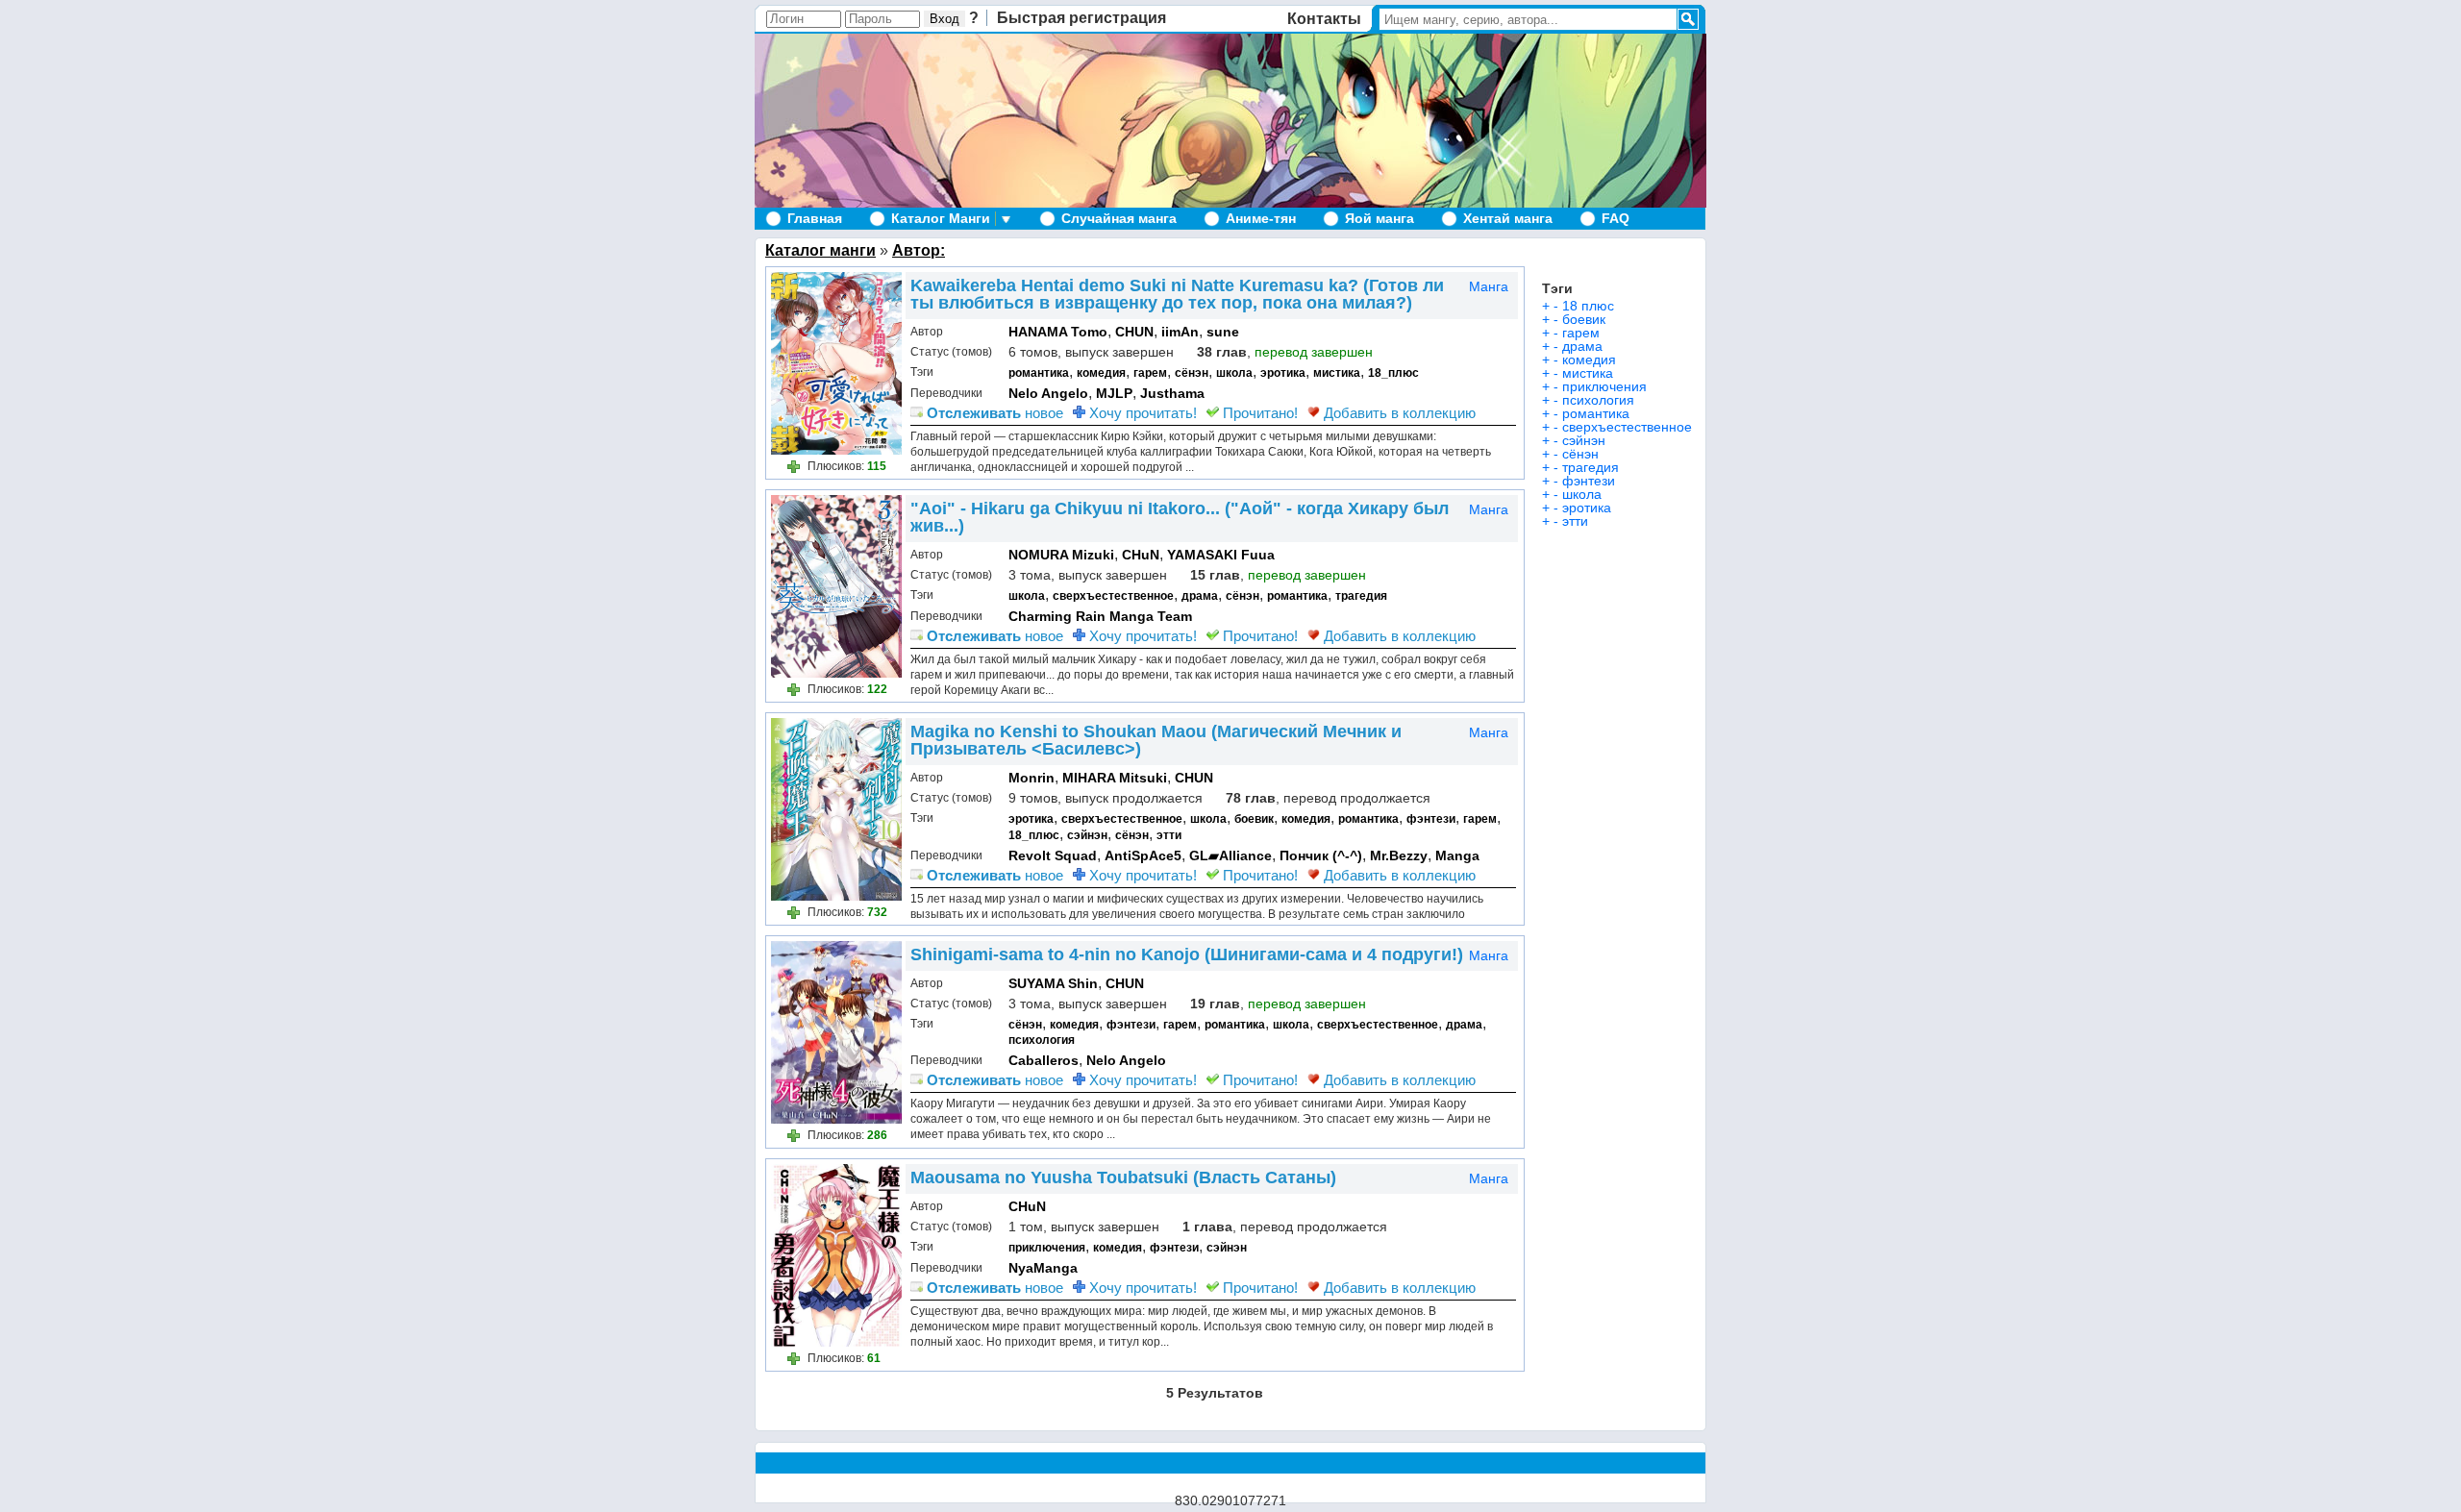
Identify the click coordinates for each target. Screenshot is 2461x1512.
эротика (1283, 373)
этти (1169, 835)
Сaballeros (1044, 1060)
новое (995, 413)
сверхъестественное (1113, 596)
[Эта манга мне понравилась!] (796, 469)
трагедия (1361, 596)
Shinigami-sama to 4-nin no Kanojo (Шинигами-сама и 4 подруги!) (1187, 954)
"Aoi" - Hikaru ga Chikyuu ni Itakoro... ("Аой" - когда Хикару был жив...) (1180, 517)
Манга (1489, 286)
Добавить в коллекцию (1398, 413)
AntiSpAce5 (1143, 855)
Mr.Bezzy (1399, 855)
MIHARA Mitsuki (1115, 778)
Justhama (1172, 393)
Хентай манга (1508, 218)
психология (1042, 1040)
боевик (1254, 819)
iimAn (1180, 332)
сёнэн (1192, 373)
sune (1223, 332)
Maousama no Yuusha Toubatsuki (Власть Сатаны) (1123, 1177)
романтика (1039, 373)
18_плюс (1393, 373)
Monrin (1032, 778)
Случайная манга (1119, 218)
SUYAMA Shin (1053, 983)
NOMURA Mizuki (1061, 555)
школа (1234, 373)
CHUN (1134, 332)
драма (1200, 596)
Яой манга (1380, 218)
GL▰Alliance (1230, 855)
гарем (1150, 373)
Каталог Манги (941, 218)
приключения (1047, 1248)
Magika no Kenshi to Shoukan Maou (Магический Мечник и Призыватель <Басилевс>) (1156, 740)
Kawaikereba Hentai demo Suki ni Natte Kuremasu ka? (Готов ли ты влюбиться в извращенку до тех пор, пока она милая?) (1177, 294)
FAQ (1616, 218)
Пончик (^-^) (1321, 855)
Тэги (1557, 288)
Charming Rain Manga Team (1100, 616)
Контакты (1324, 19)
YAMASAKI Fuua (1221, 555)
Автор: (919, 250)
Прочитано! (1258, 413)
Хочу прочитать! (1141, 413)
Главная (815, 218)
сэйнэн (1087, 835)
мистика (1337, 373)
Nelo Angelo (1048, 393)
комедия (1101, 373)
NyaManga (1043, 1268)
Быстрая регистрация (1081, 18)
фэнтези (1431, 819)
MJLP (1114, 393)
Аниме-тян (1261, 218)
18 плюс (1588, 306)
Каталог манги (820, 250)
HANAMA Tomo (1058, 332)
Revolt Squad (1053, 855)
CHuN (1141, 555)
